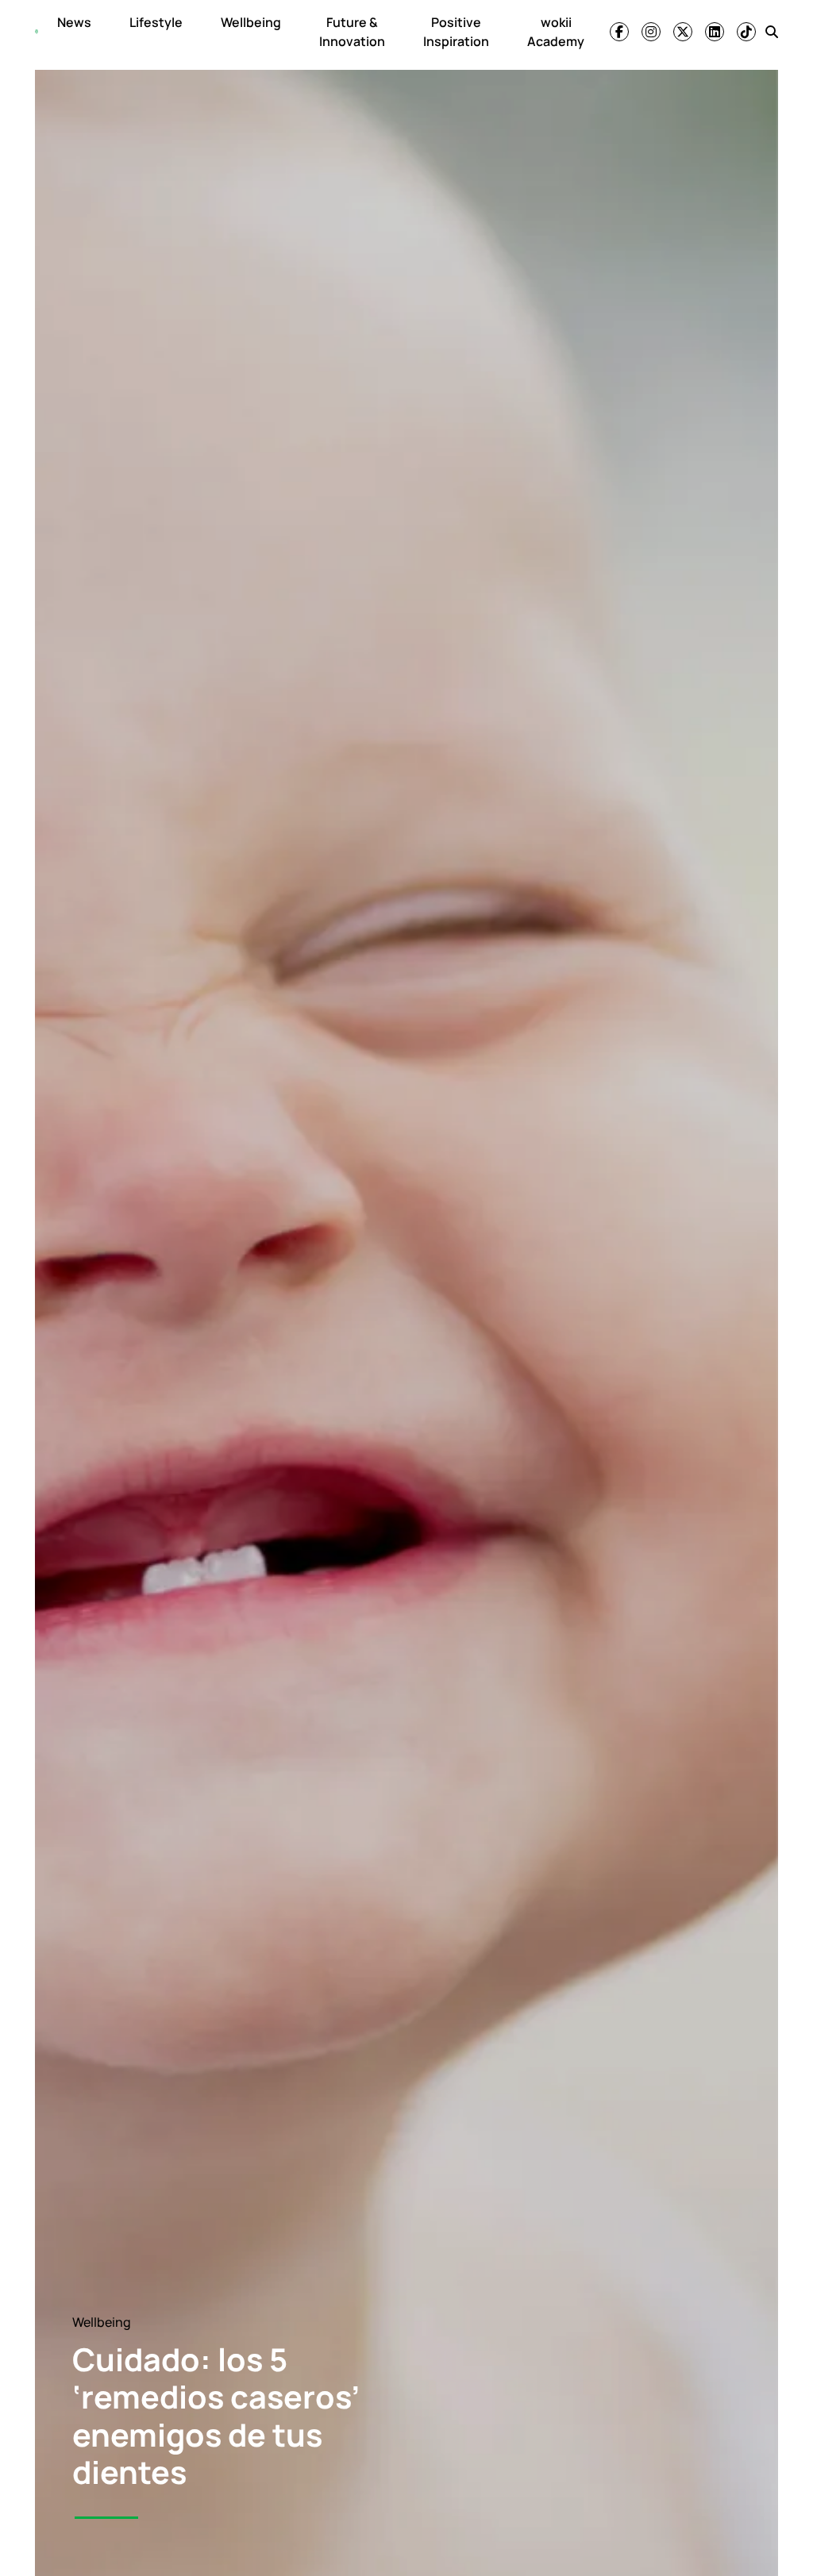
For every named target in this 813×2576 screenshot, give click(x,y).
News (74, 22)
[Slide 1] (106, 2518)
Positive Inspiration (456, 32)
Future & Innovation (352, 32)
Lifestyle (156, 22)
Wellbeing (251, 22)
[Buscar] (772, 32)
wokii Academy (556, 32)
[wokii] (37, 32)
